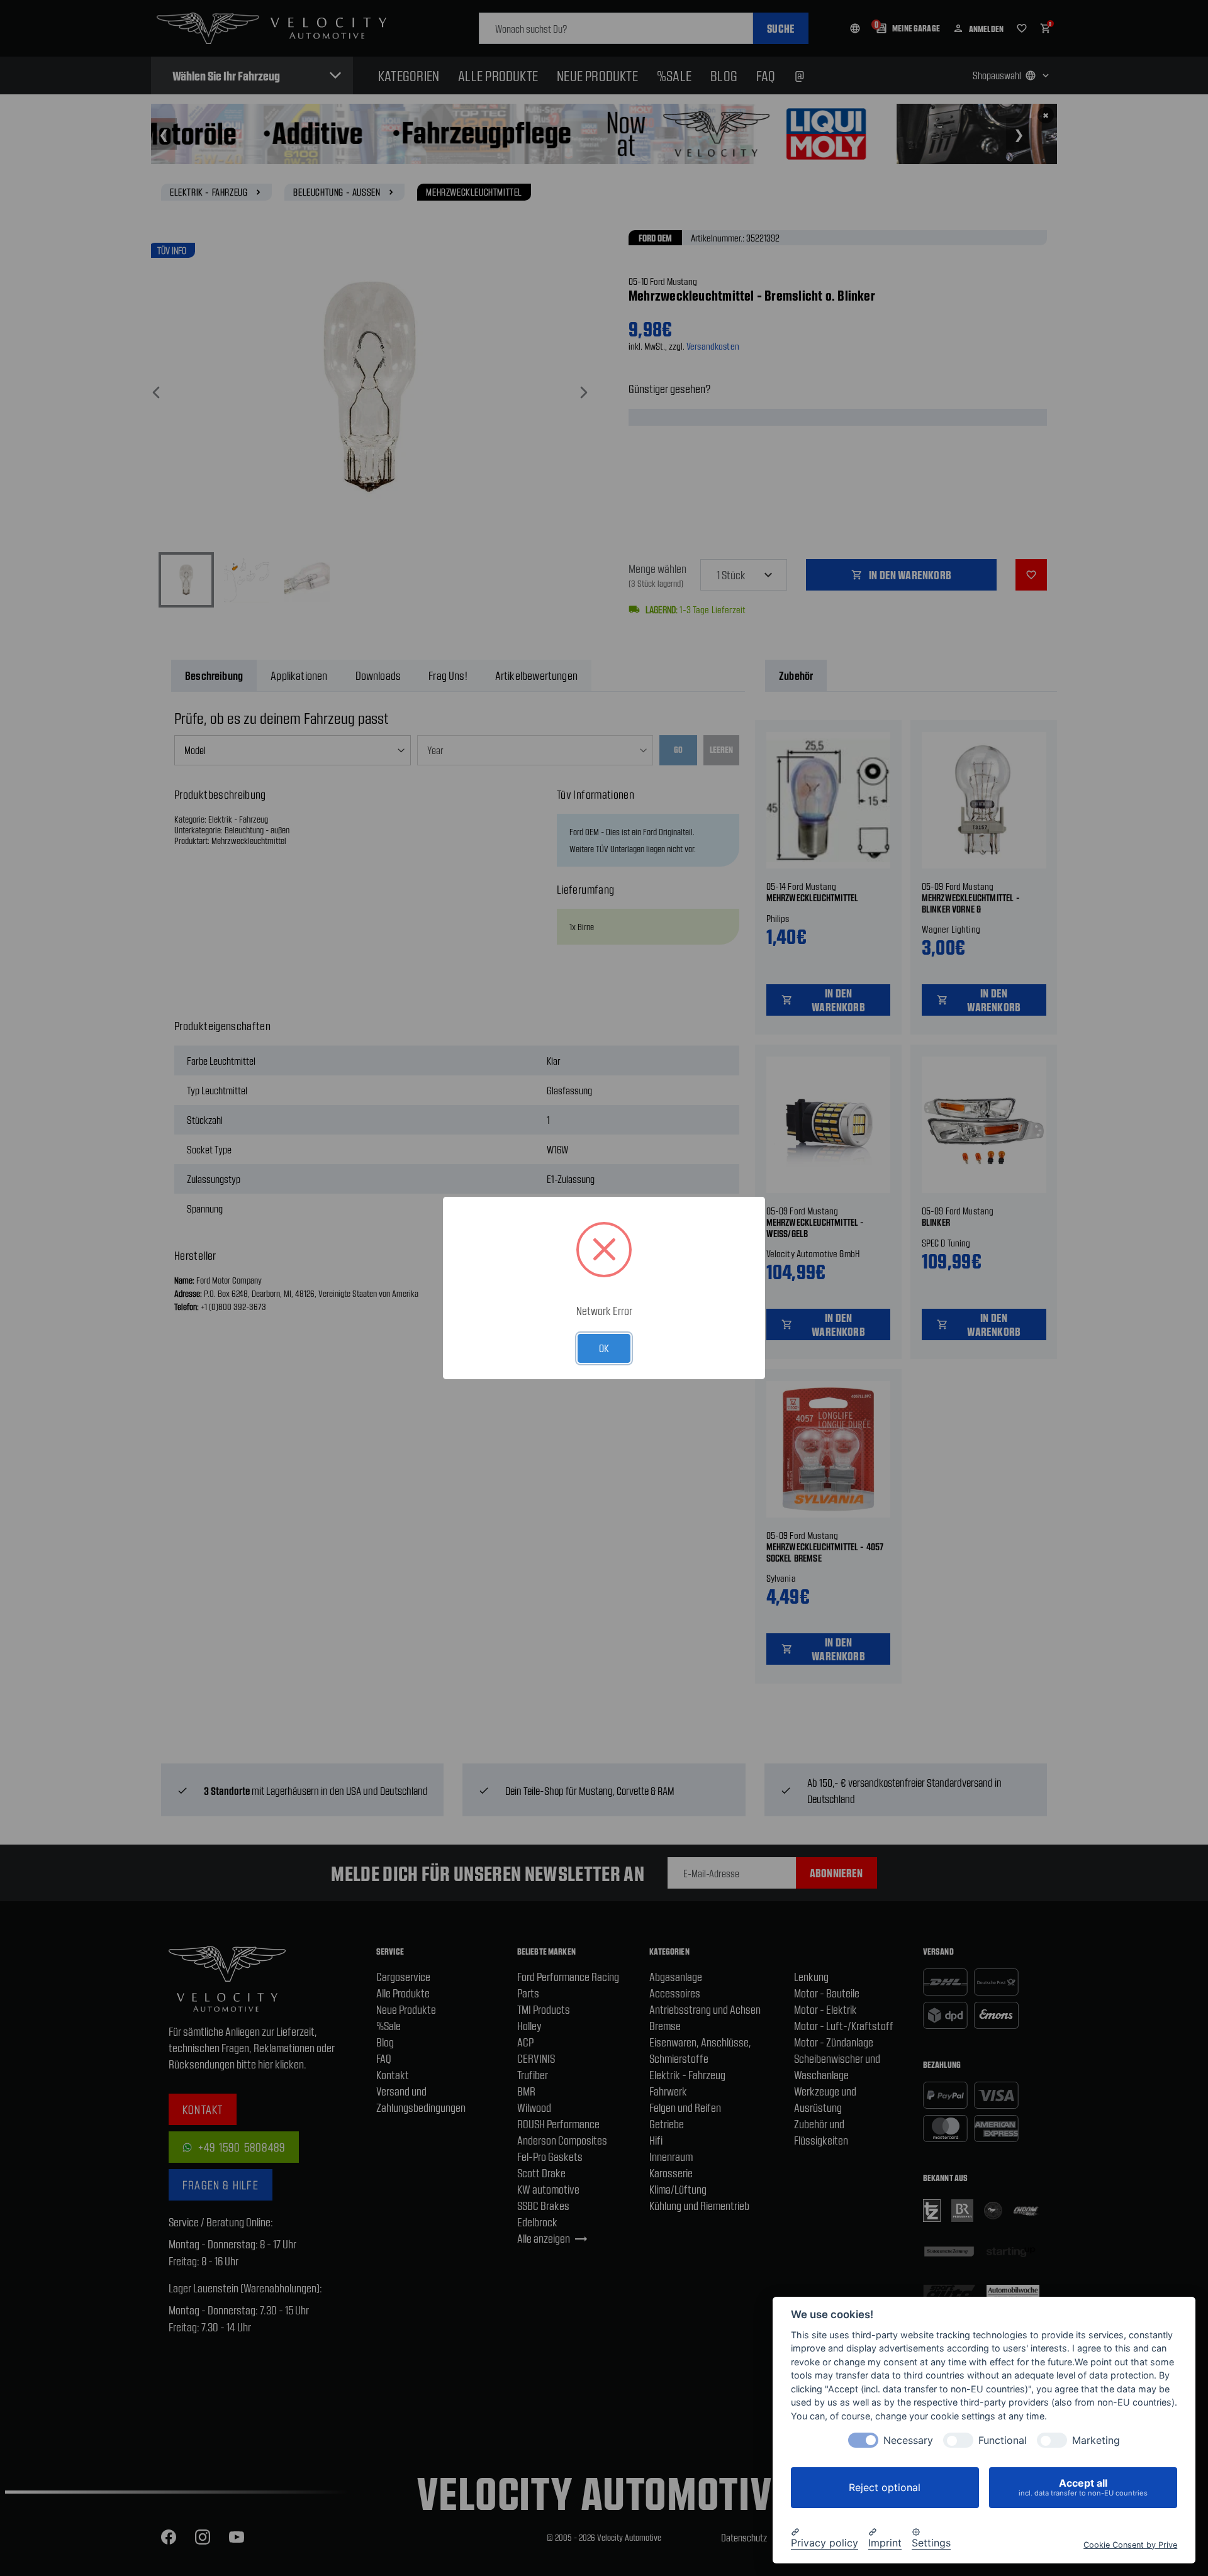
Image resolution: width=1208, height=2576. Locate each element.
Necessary (908, 2440)
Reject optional (885, 2487)
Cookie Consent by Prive (1130, 2544)
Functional (1003, 2440)
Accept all (1083, 2487)
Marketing (1096, 2440)
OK (604, 1348)
